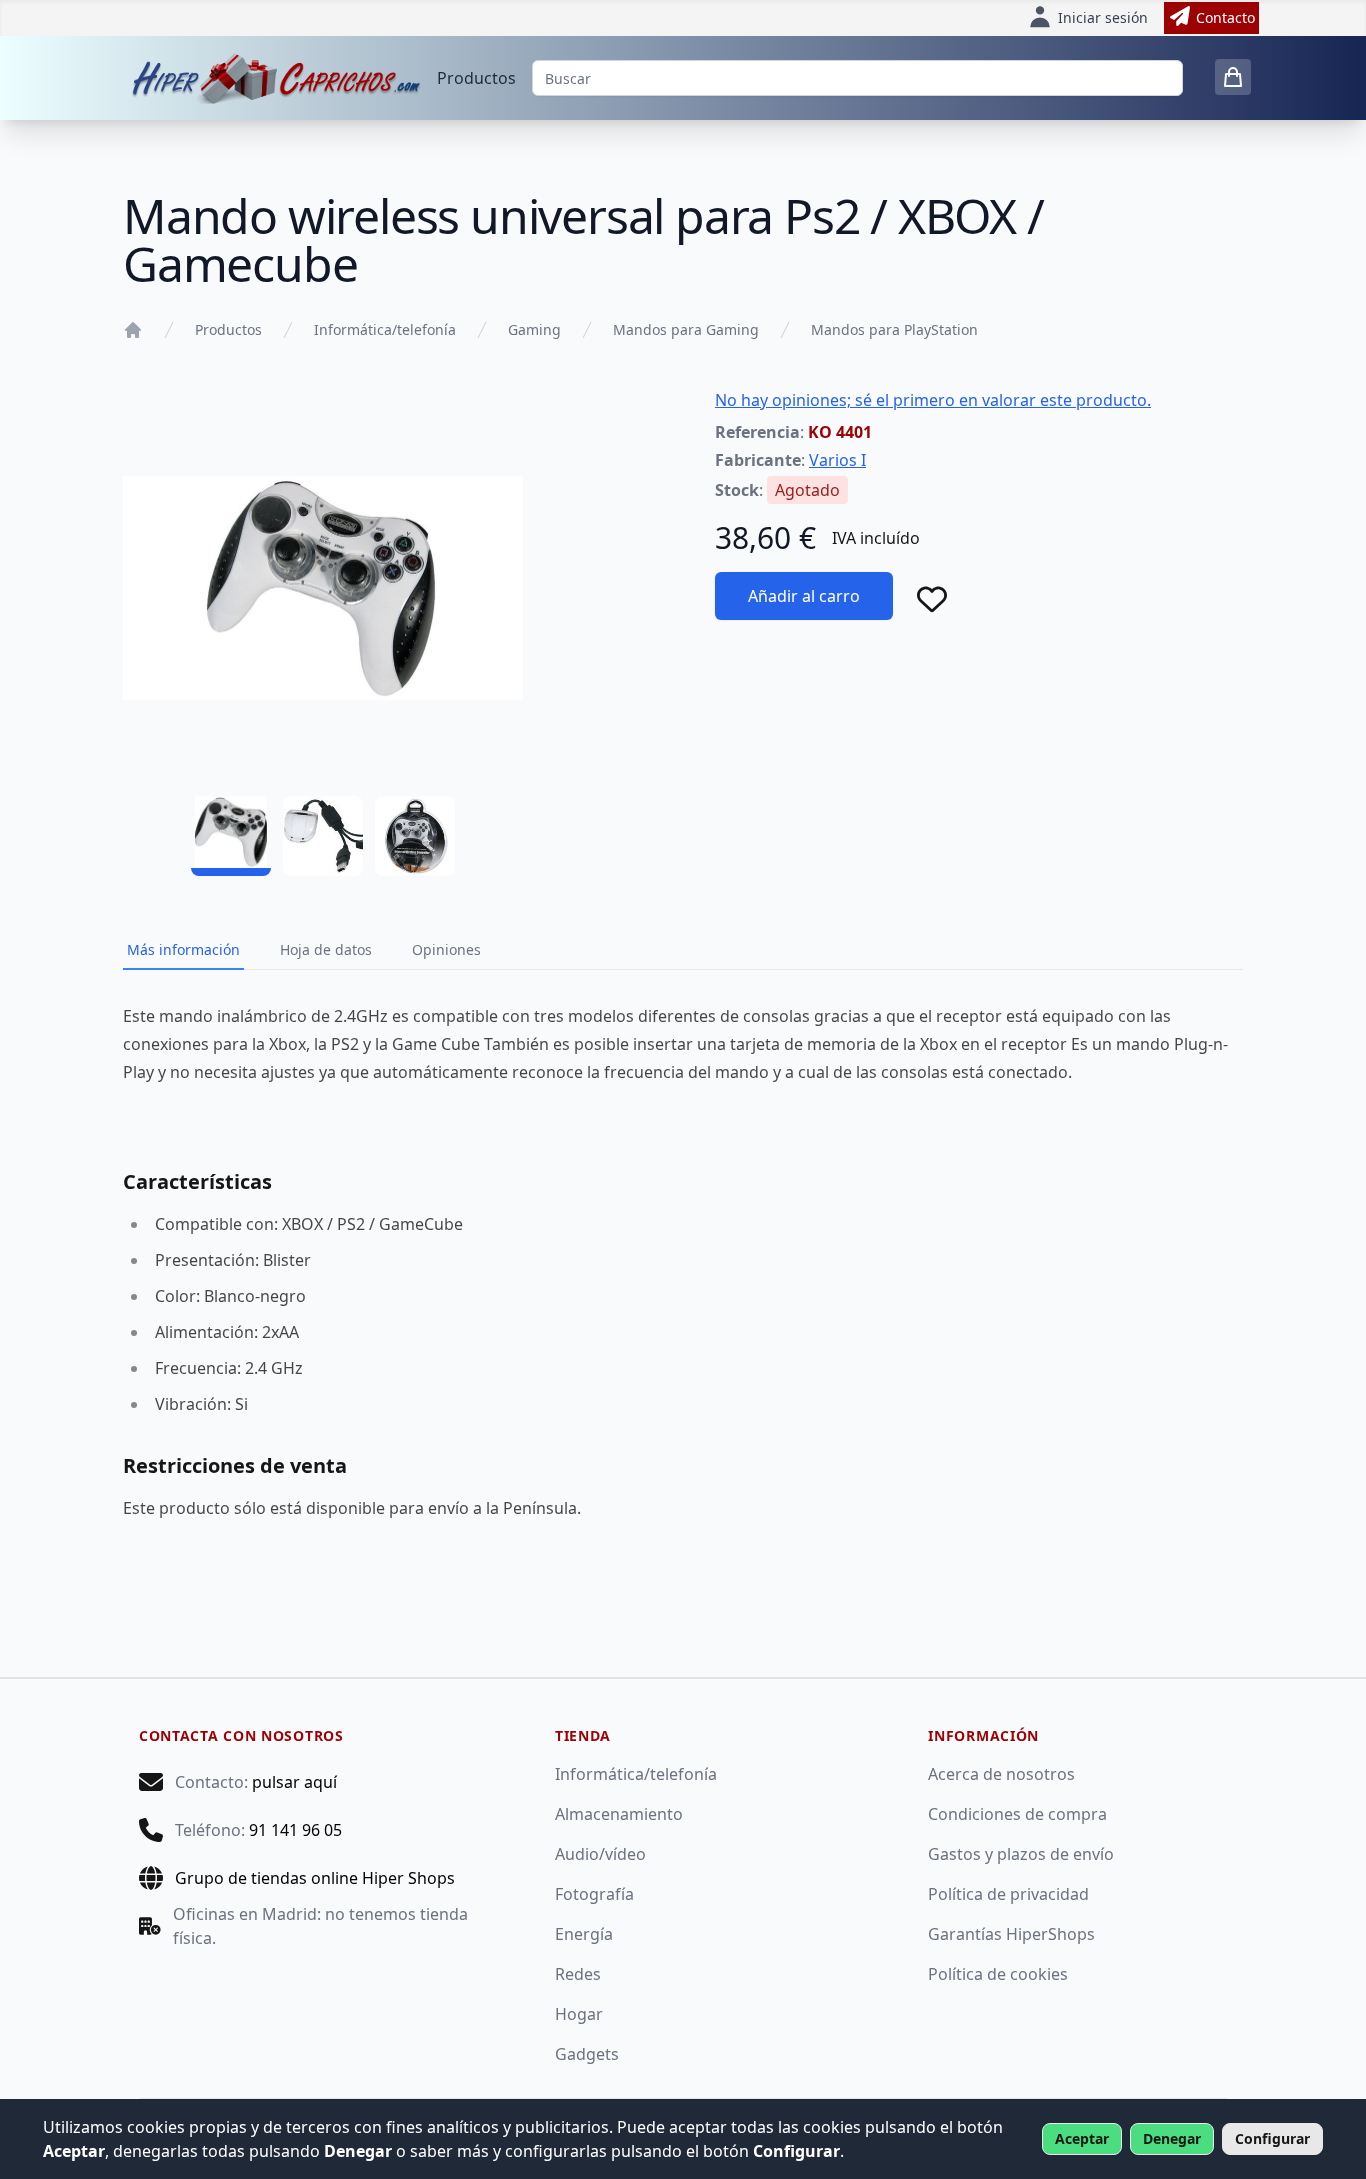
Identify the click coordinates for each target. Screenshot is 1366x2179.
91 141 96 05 (295, 1830)
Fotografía (594, 1894)
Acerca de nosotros (1001, 1774)
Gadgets (587, 2054)
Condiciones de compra (1017, 1814)
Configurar (1272, 2138)
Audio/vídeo (600, 1854)
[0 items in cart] (1233, 77)
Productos (476, 78)
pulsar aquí (294, 1782)
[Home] (133, 330)
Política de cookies (998, 1974)
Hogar (579, 2014)
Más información (183, 949)
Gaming (534, 329)
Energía (584, 1934)
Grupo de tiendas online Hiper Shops (315, 1878)
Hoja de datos (326, 949)
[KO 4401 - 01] (231, 836)
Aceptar (1082, 2138)
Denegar (1172, 2138)
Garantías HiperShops (1011, 1934)
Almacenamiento (619, 1814)
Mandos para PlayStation (894, 329)
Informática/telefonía (385, 329)
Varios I (837, 460)
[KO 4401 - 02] (323, 836)
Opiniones (446, 949)
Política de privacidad (1008, 1894)
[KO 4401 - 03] (415, 836)
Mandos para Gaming (686, 329)
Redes (578, 1974)
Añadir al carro (804, 596)
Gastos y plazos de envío (1021, 1854)
